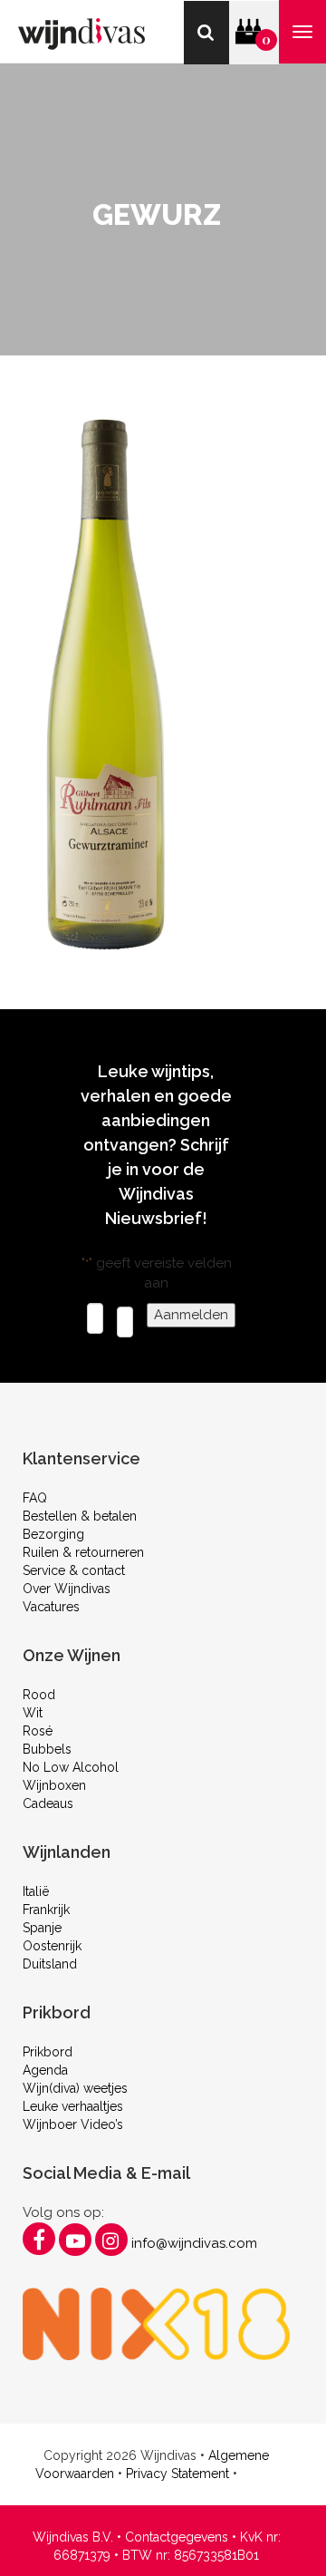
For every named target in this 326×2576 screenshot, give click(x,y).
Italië (36, 1891)
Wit (33, 1713)
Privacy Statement (177, 2474)
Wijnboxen (54, 1785)
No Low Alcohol (71, 1767)
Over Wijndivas (67, 1589)
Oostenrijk (52, 1946)
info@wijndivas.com (194, 2243)
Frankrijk (46, 1910)
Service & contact (74, 1570)
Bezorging (53, 1534)
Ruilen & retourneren (83, 1552)
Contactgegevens (177, 2537)
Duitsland (50, 1964)
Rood (39, 1695)
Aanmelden (191, 1315)
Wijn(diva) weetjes (75, 2088)
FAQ (35, 1498)
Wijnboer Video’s (73, 2124)
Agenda (45, 2070)
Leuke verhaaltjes (73, 2106)
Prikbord (48, 2052)
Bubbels (47, 1749)
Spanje (42, 1928)
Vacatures (51, 1607)
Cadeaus (48, 1803)
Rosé (38, 1731)
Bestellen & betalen (80, 1516)
